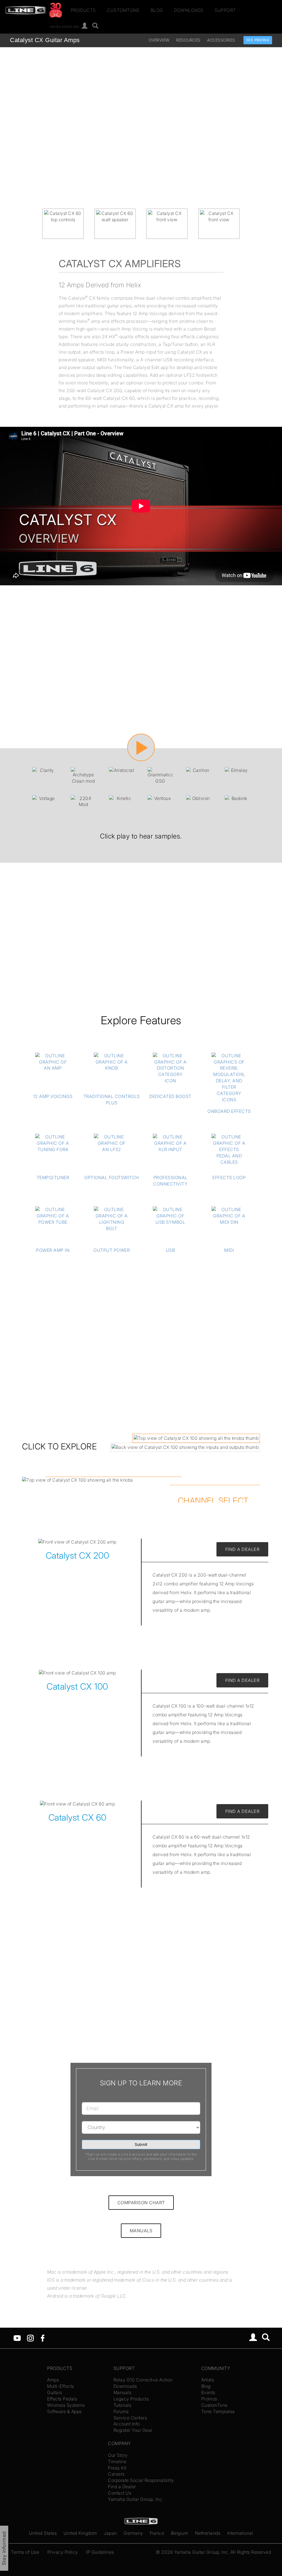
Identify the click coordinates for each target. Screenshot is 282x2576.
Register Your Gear (133, 2430)
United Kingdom (80, 2533)
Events (208, 2392)
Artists (208, 2380)
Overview (159, 40)
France (157, 2533)
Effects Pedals (62, 2399)
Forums (121, 2411)
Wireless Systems (66, 2405)
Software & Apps (64, 2411)
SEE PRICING (258, 40)
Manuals (123, 2392)
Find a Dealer (122, 2487)
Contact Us (120, 2493)
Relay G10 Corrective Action (143, 2380)
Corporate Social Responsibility (141, 2480)
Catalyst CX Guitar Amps (45, 40)
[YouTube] (17, 2337)
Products (83, 10)
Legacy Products (131, 2399)
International (240, 2533)
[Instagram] (30, 2337)
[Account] (85, 26)
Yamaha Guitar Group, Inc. (136, 2499)
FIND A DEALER (242, 1549)
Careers (116, 2474)
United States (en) (64, 26)
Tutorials (123, 2405)
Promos (209, 2399)
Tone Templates (218, 2411)
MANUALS (141, 2231)
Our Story (118, 2455)
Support (225, 10)
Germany (133, 2533)
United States (43, 2533)
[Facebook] (43, 2337)
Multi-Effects (61, 2386)
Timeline (117, 2462)
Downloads (189, 10)
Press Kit (117, 2468)
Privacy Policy (63, 2552)
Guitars (55, 2392)
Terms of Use (25, 2552)
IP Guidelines (100, 2552)
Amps (53, 2380)
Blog (157, 10)
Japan (110, 2533)
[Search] (95, 26)
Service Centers (130, 2418)
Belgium (180, 2533)
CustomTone (123, 10)
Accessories (221, 40)
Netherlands (208, 2533)
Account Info (127, 2424)
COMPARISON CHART (141, 2203)
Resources (188, 40)
